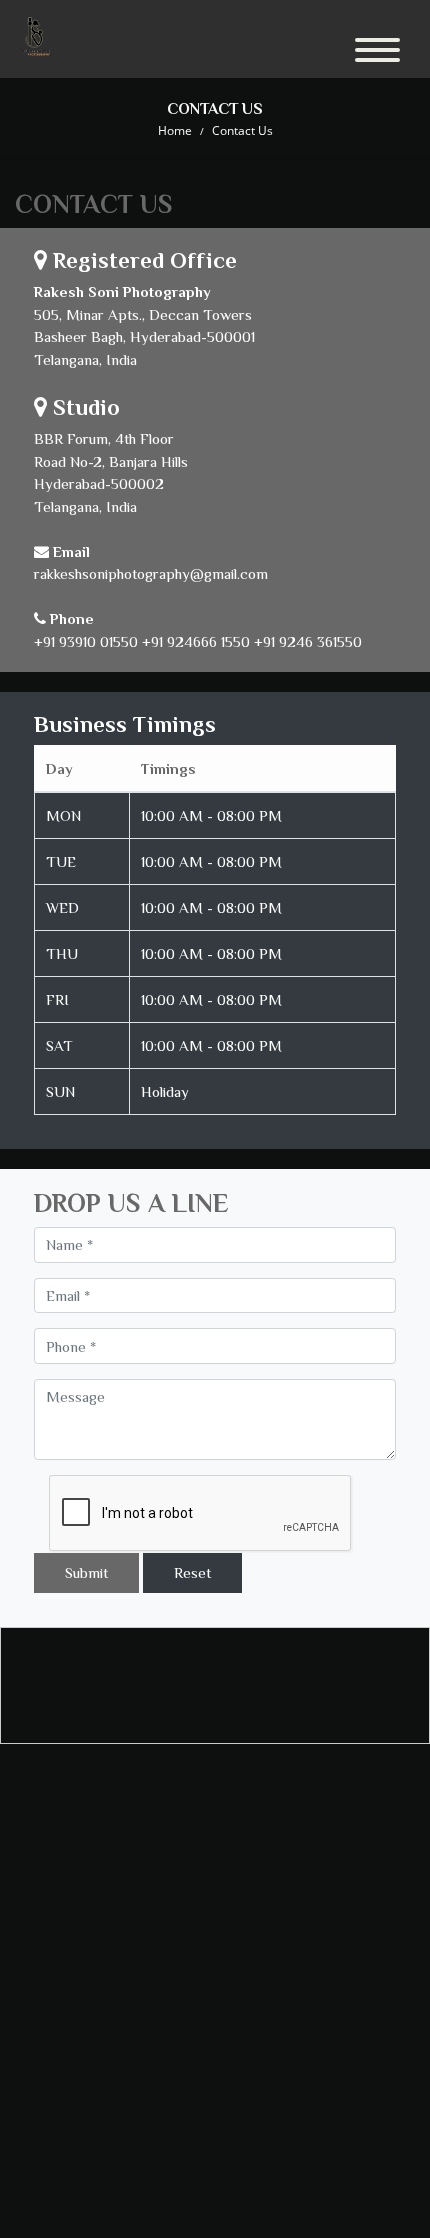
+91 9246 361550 (308, 641)
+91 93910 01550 (86, 641)
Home (175, 130)
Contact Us (242, 130)
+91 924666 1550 (196, 641)
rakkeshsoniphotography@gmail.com (151, 573)
